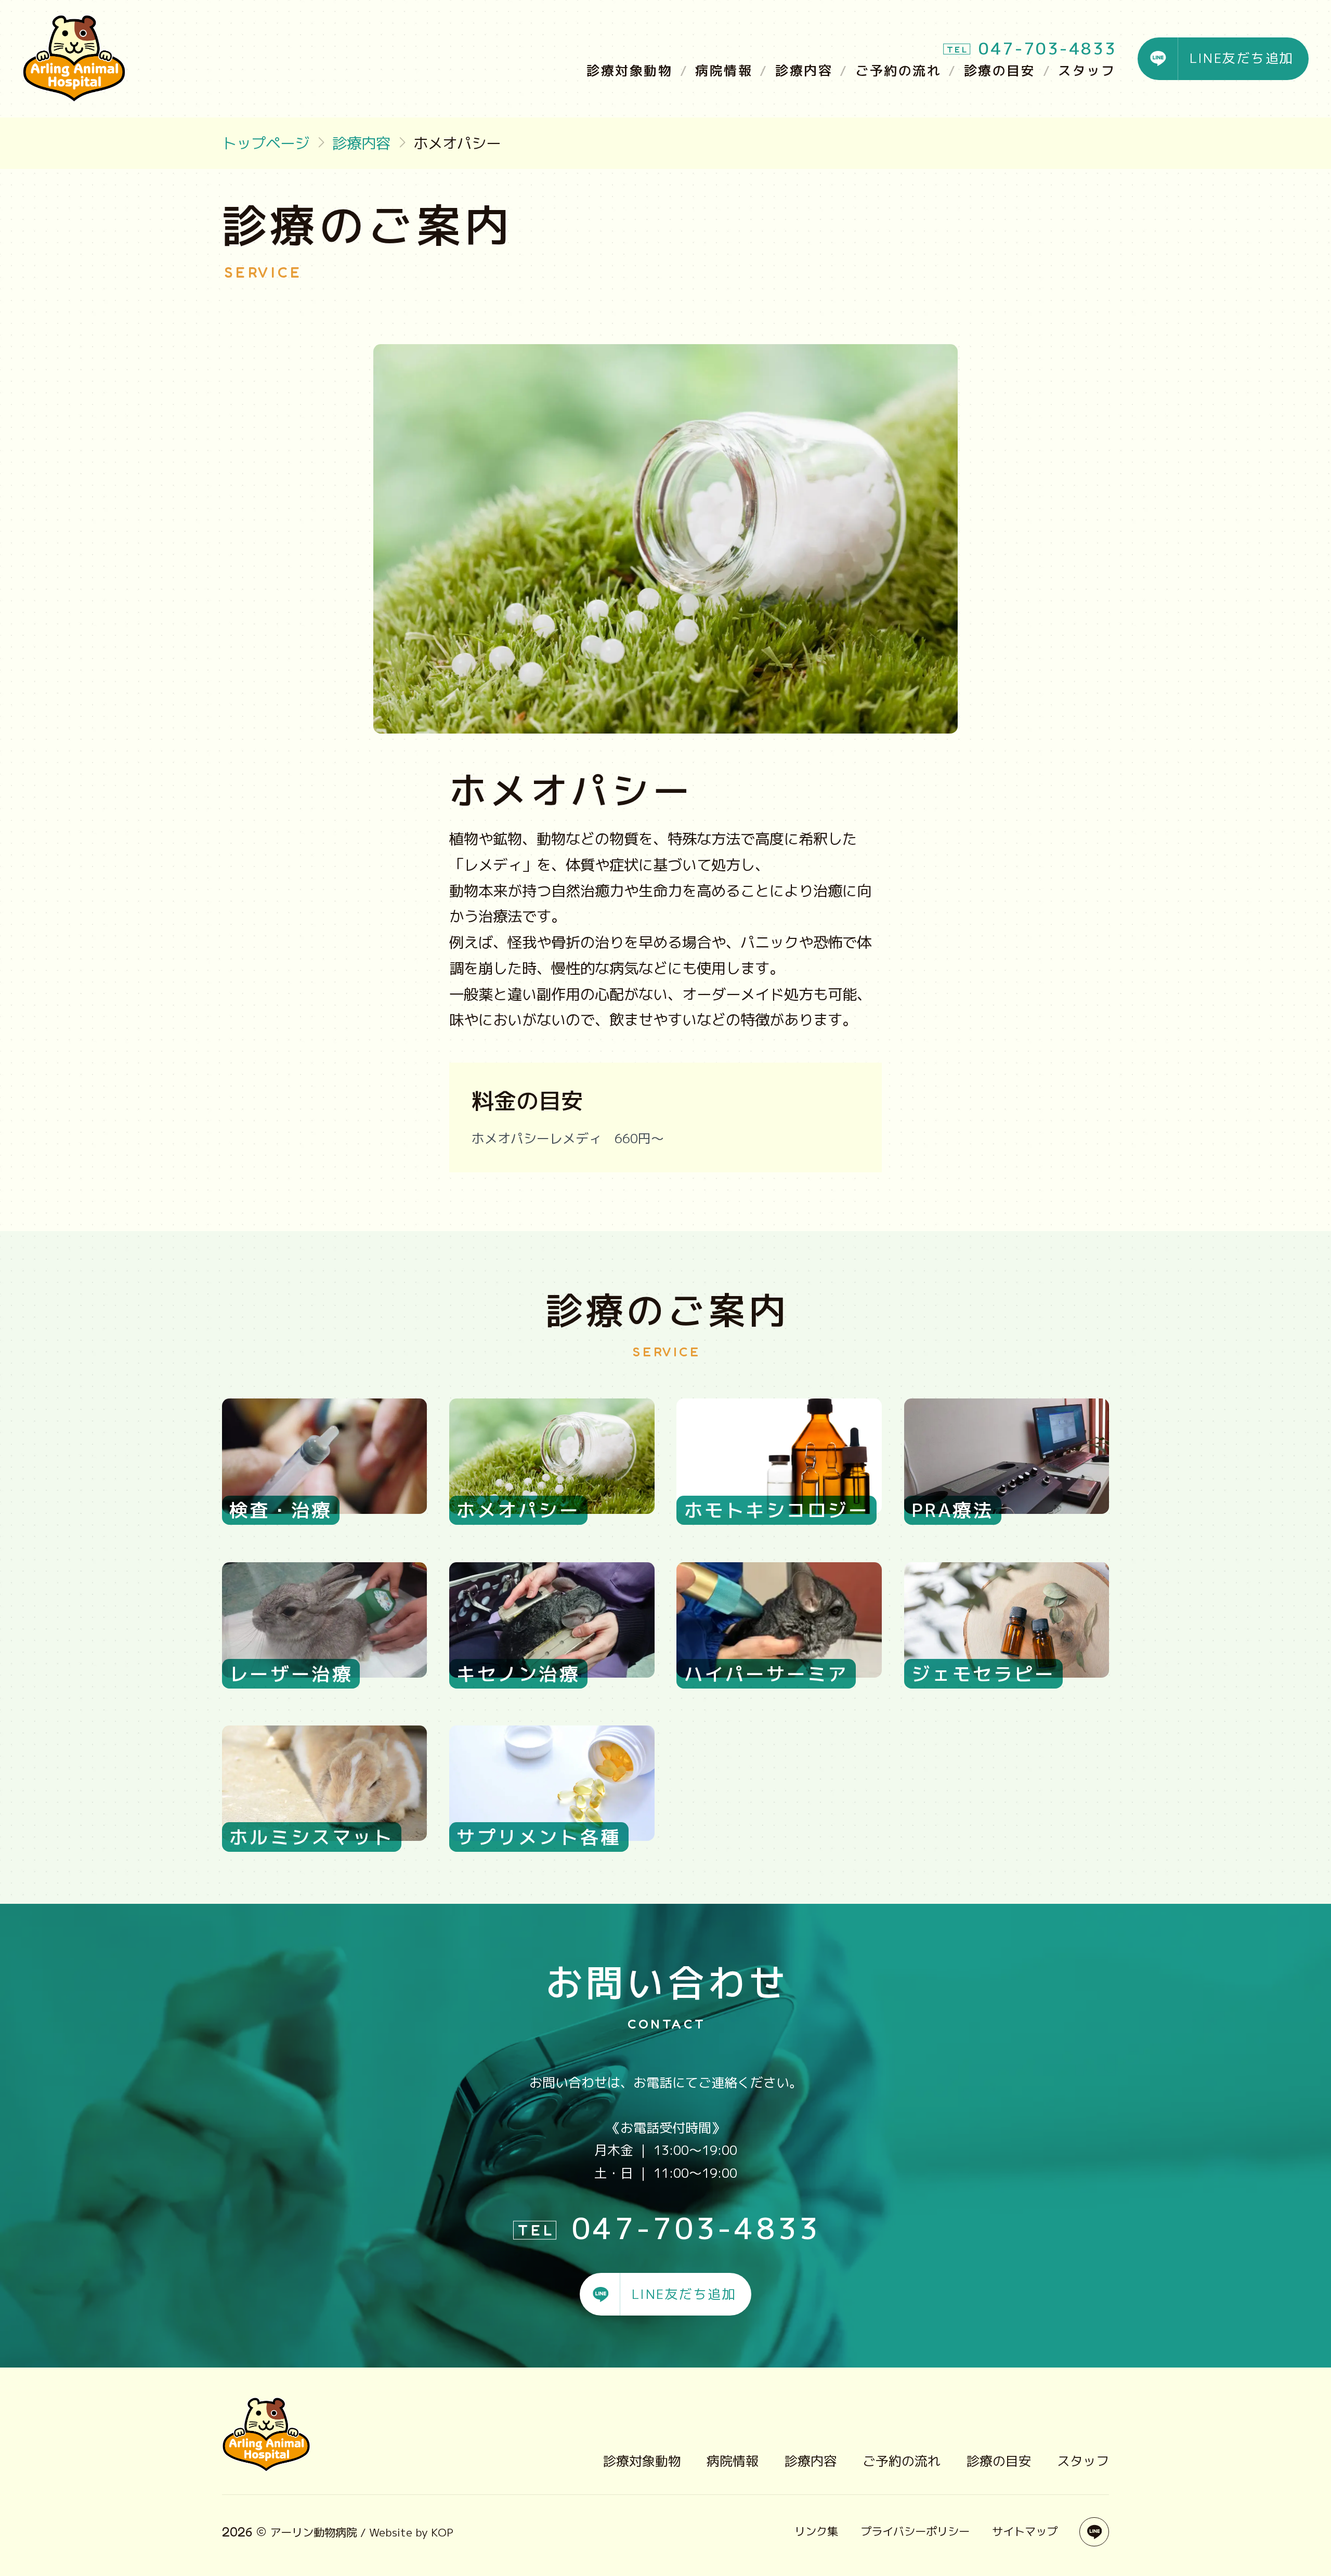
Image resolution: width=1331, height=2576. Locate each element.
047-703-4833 (1048, 48)
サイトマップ (1025, 2531)
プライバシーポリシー (915, 2531)
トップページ (266, 143)
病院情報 (724, 70)
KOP (442, 2532)
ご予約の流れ (898, 70)
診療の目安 (1000, 70)
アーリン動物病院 (314, 2532)
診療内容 (804, 70)
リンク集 (816, 2531)
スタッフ (1087, 70)
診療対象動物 (629, 70)
